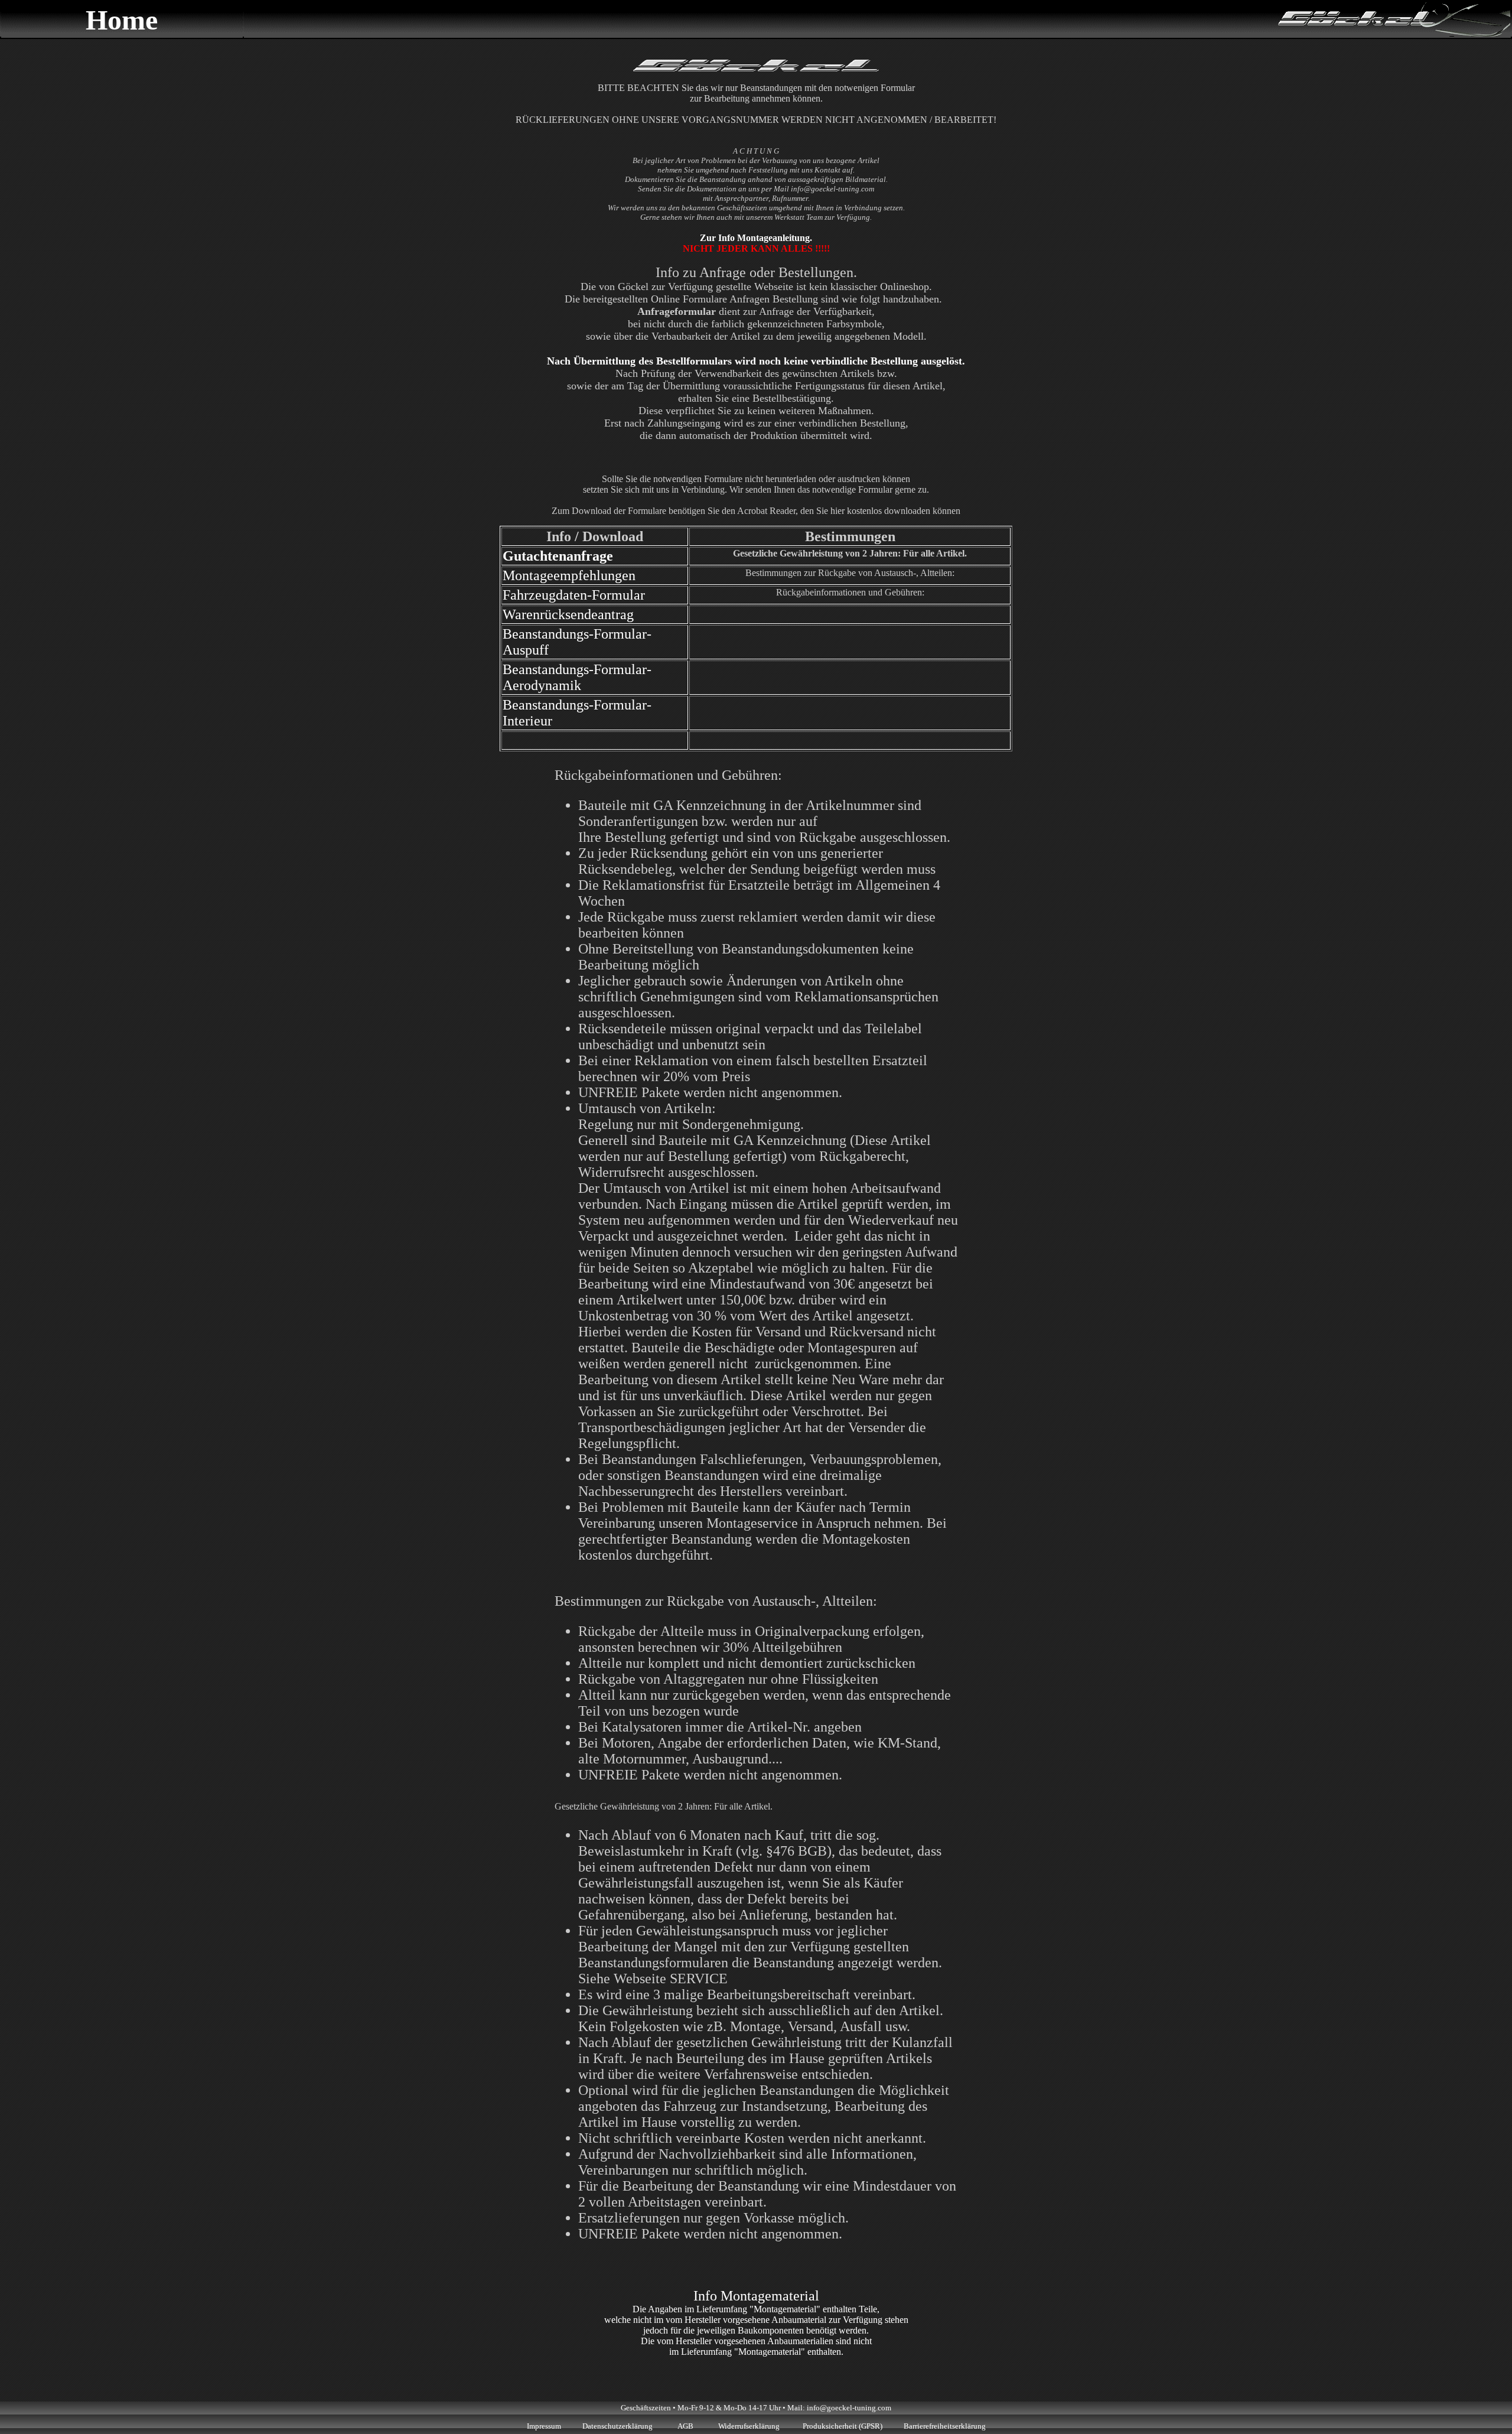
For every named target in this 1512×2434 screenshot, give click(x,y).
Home (122, 20)
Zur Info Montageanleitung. (756, 238)
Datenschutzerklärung (617, 2426)
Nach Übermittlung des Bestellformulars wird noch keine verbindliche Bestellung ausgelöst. (756, 361)
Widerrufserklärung (750, 2426)
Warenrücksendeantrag (568, 614)
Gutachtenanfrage (558, 556)
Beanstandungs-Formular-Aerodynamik (577, 677)
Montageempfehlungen (569, 575)
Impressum (544, 2426)
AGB (685, 2426)
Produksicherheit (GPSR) (843, 2426)
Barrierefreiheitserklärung (945, 2426)
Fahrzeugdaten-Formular (574, 595)
